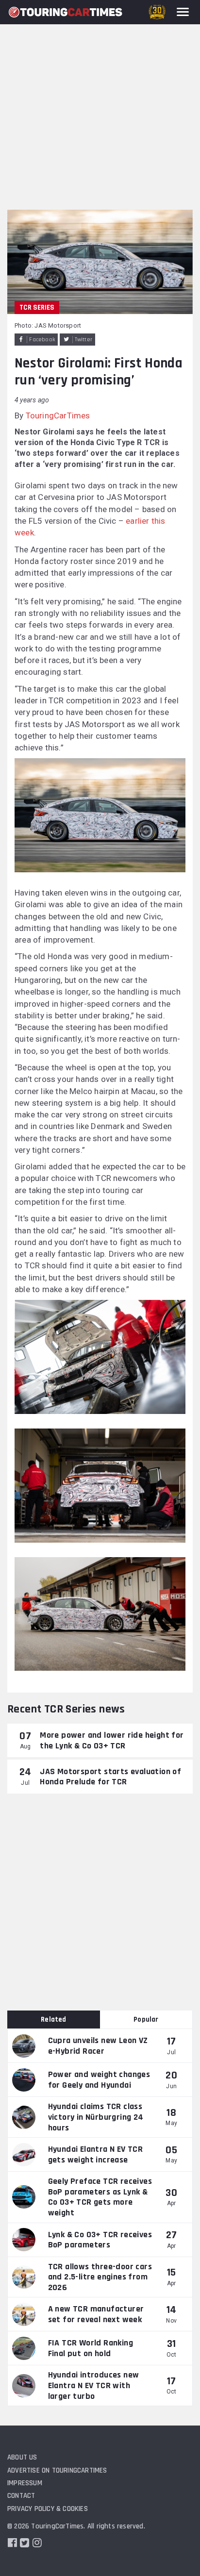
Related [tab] (53, 2019)
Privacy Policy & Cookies (48, 2509)
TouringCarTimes (58, 415)
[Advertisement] (100, 105)
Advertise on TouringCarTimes (57, 2470)
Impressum (25, 2483)
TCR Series (37, 307)
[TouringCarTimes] (66, 12)
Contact (21, 2496)
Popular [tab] (146, 2019)
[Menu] (183, 12)
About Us (22, 2457)
